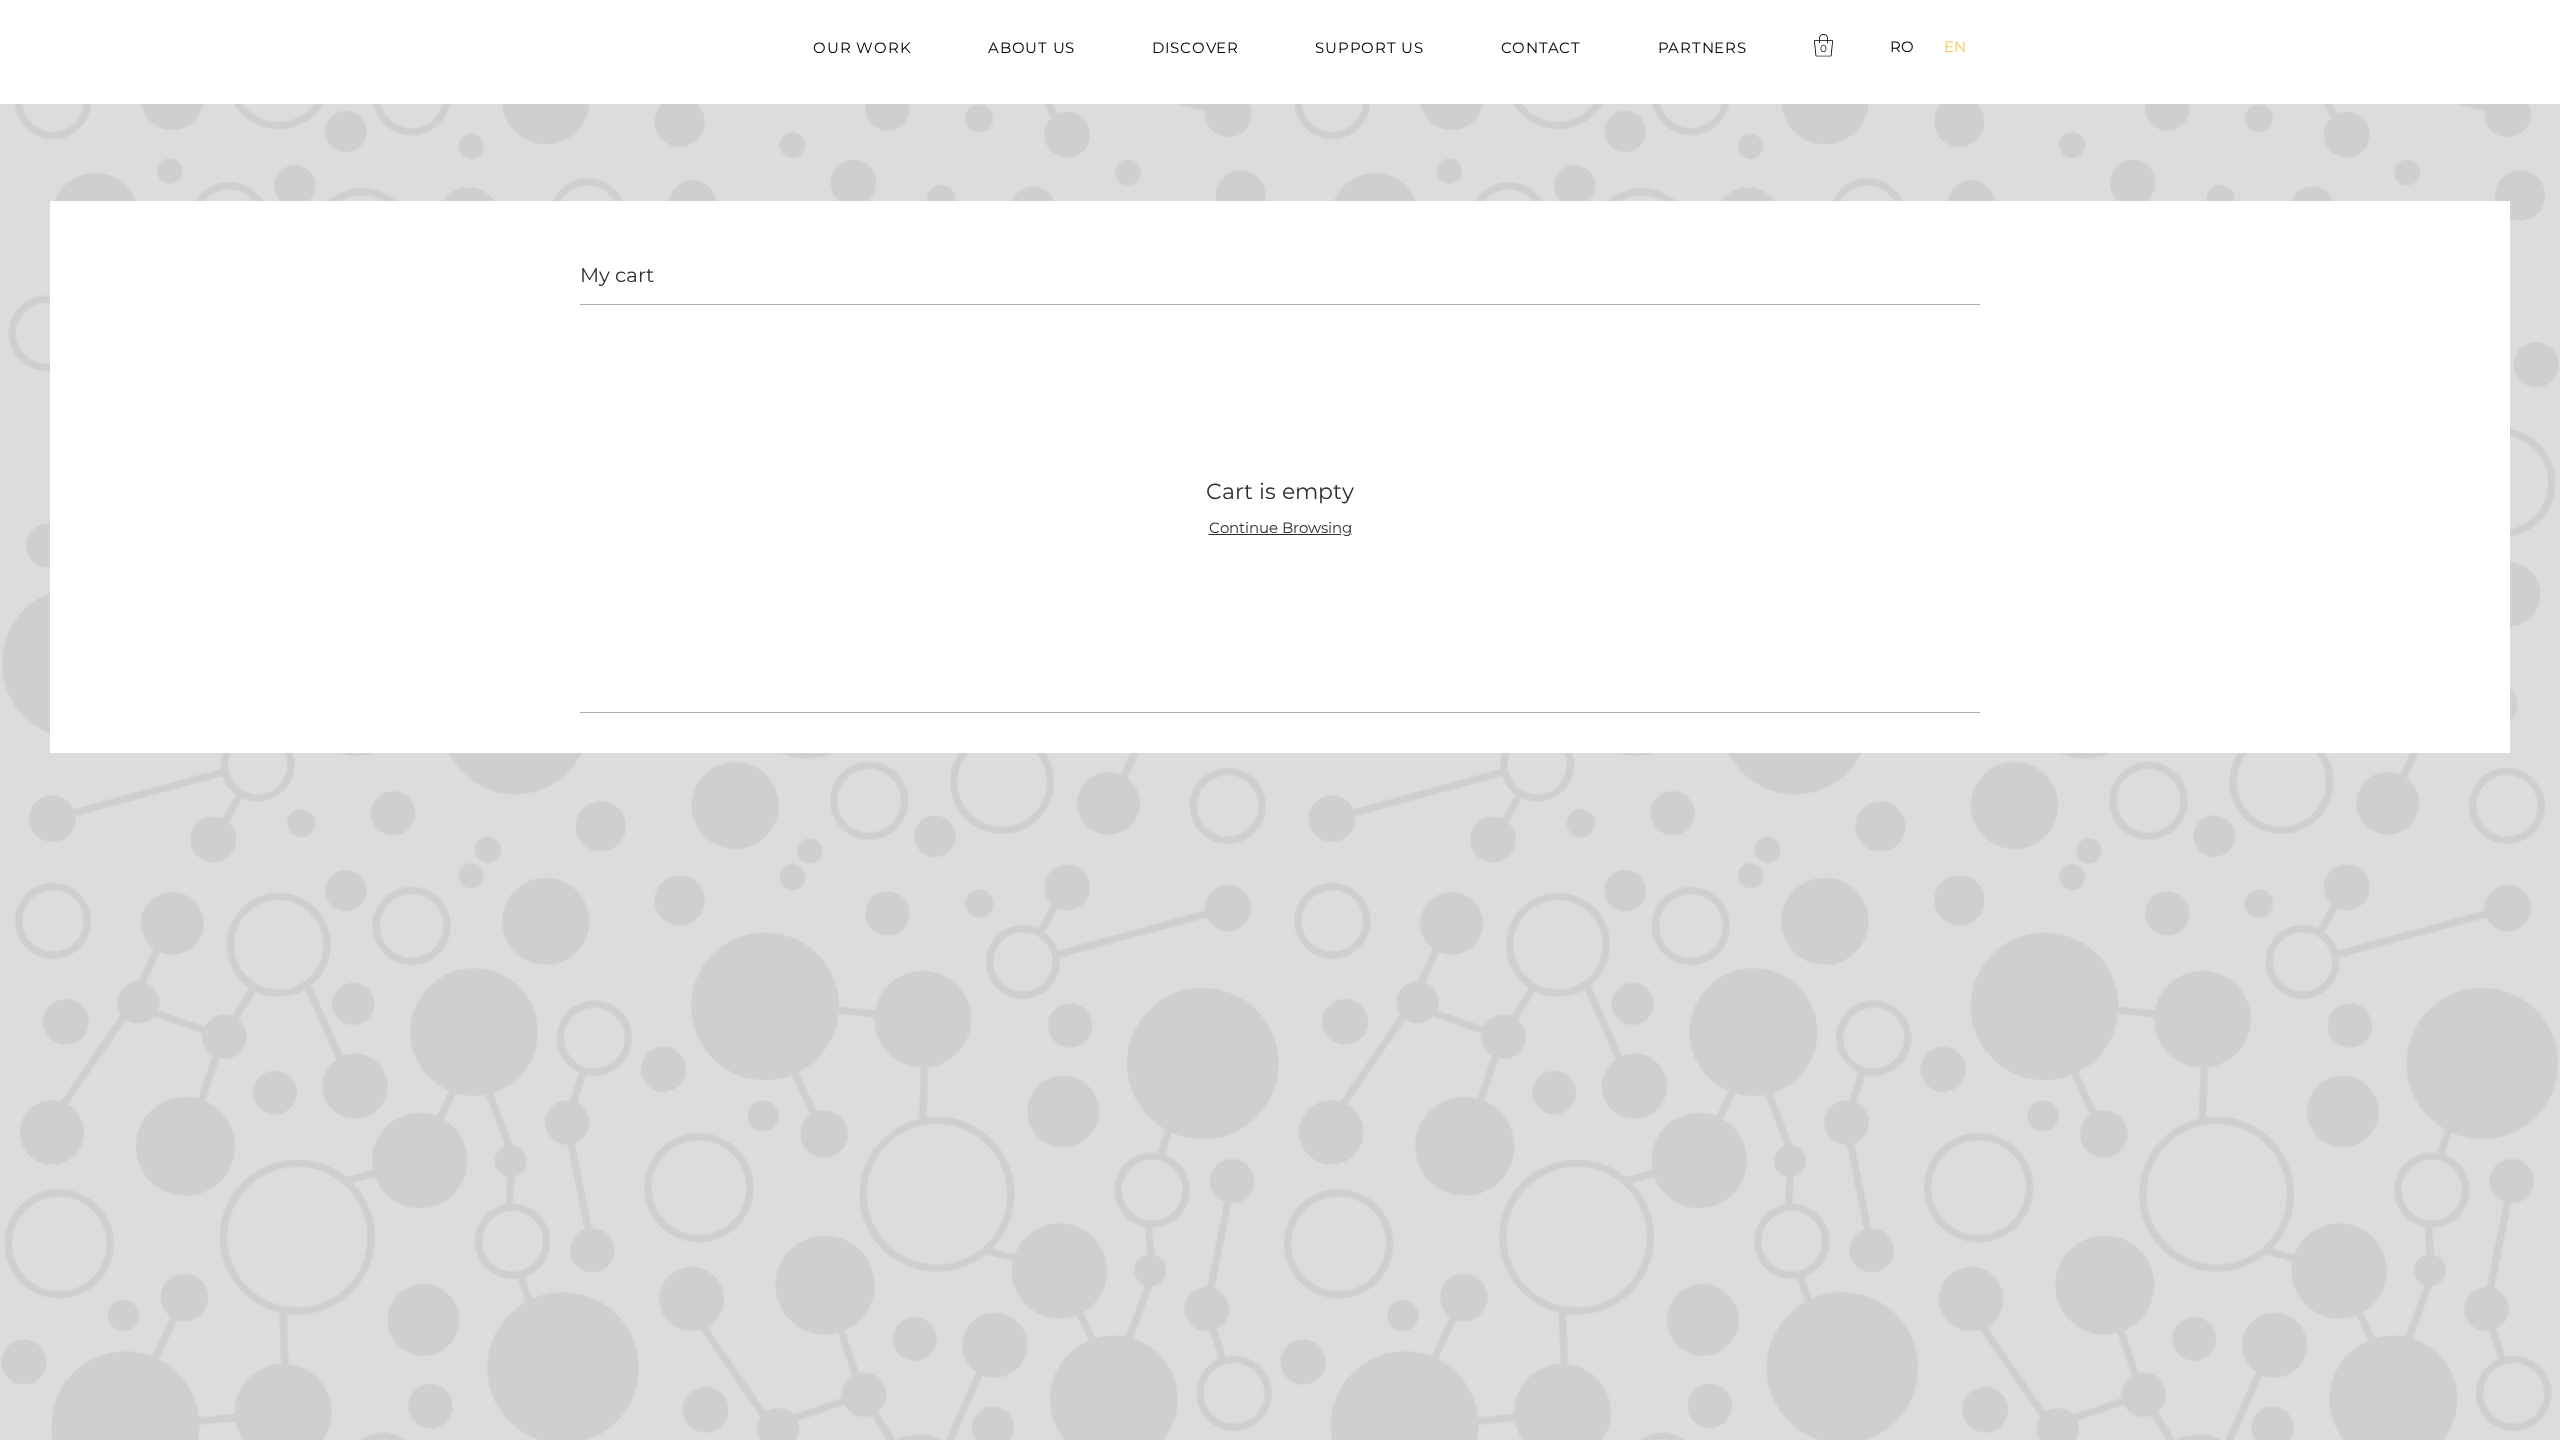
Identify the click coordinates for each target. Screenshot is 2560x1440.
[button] (1823, 45)
